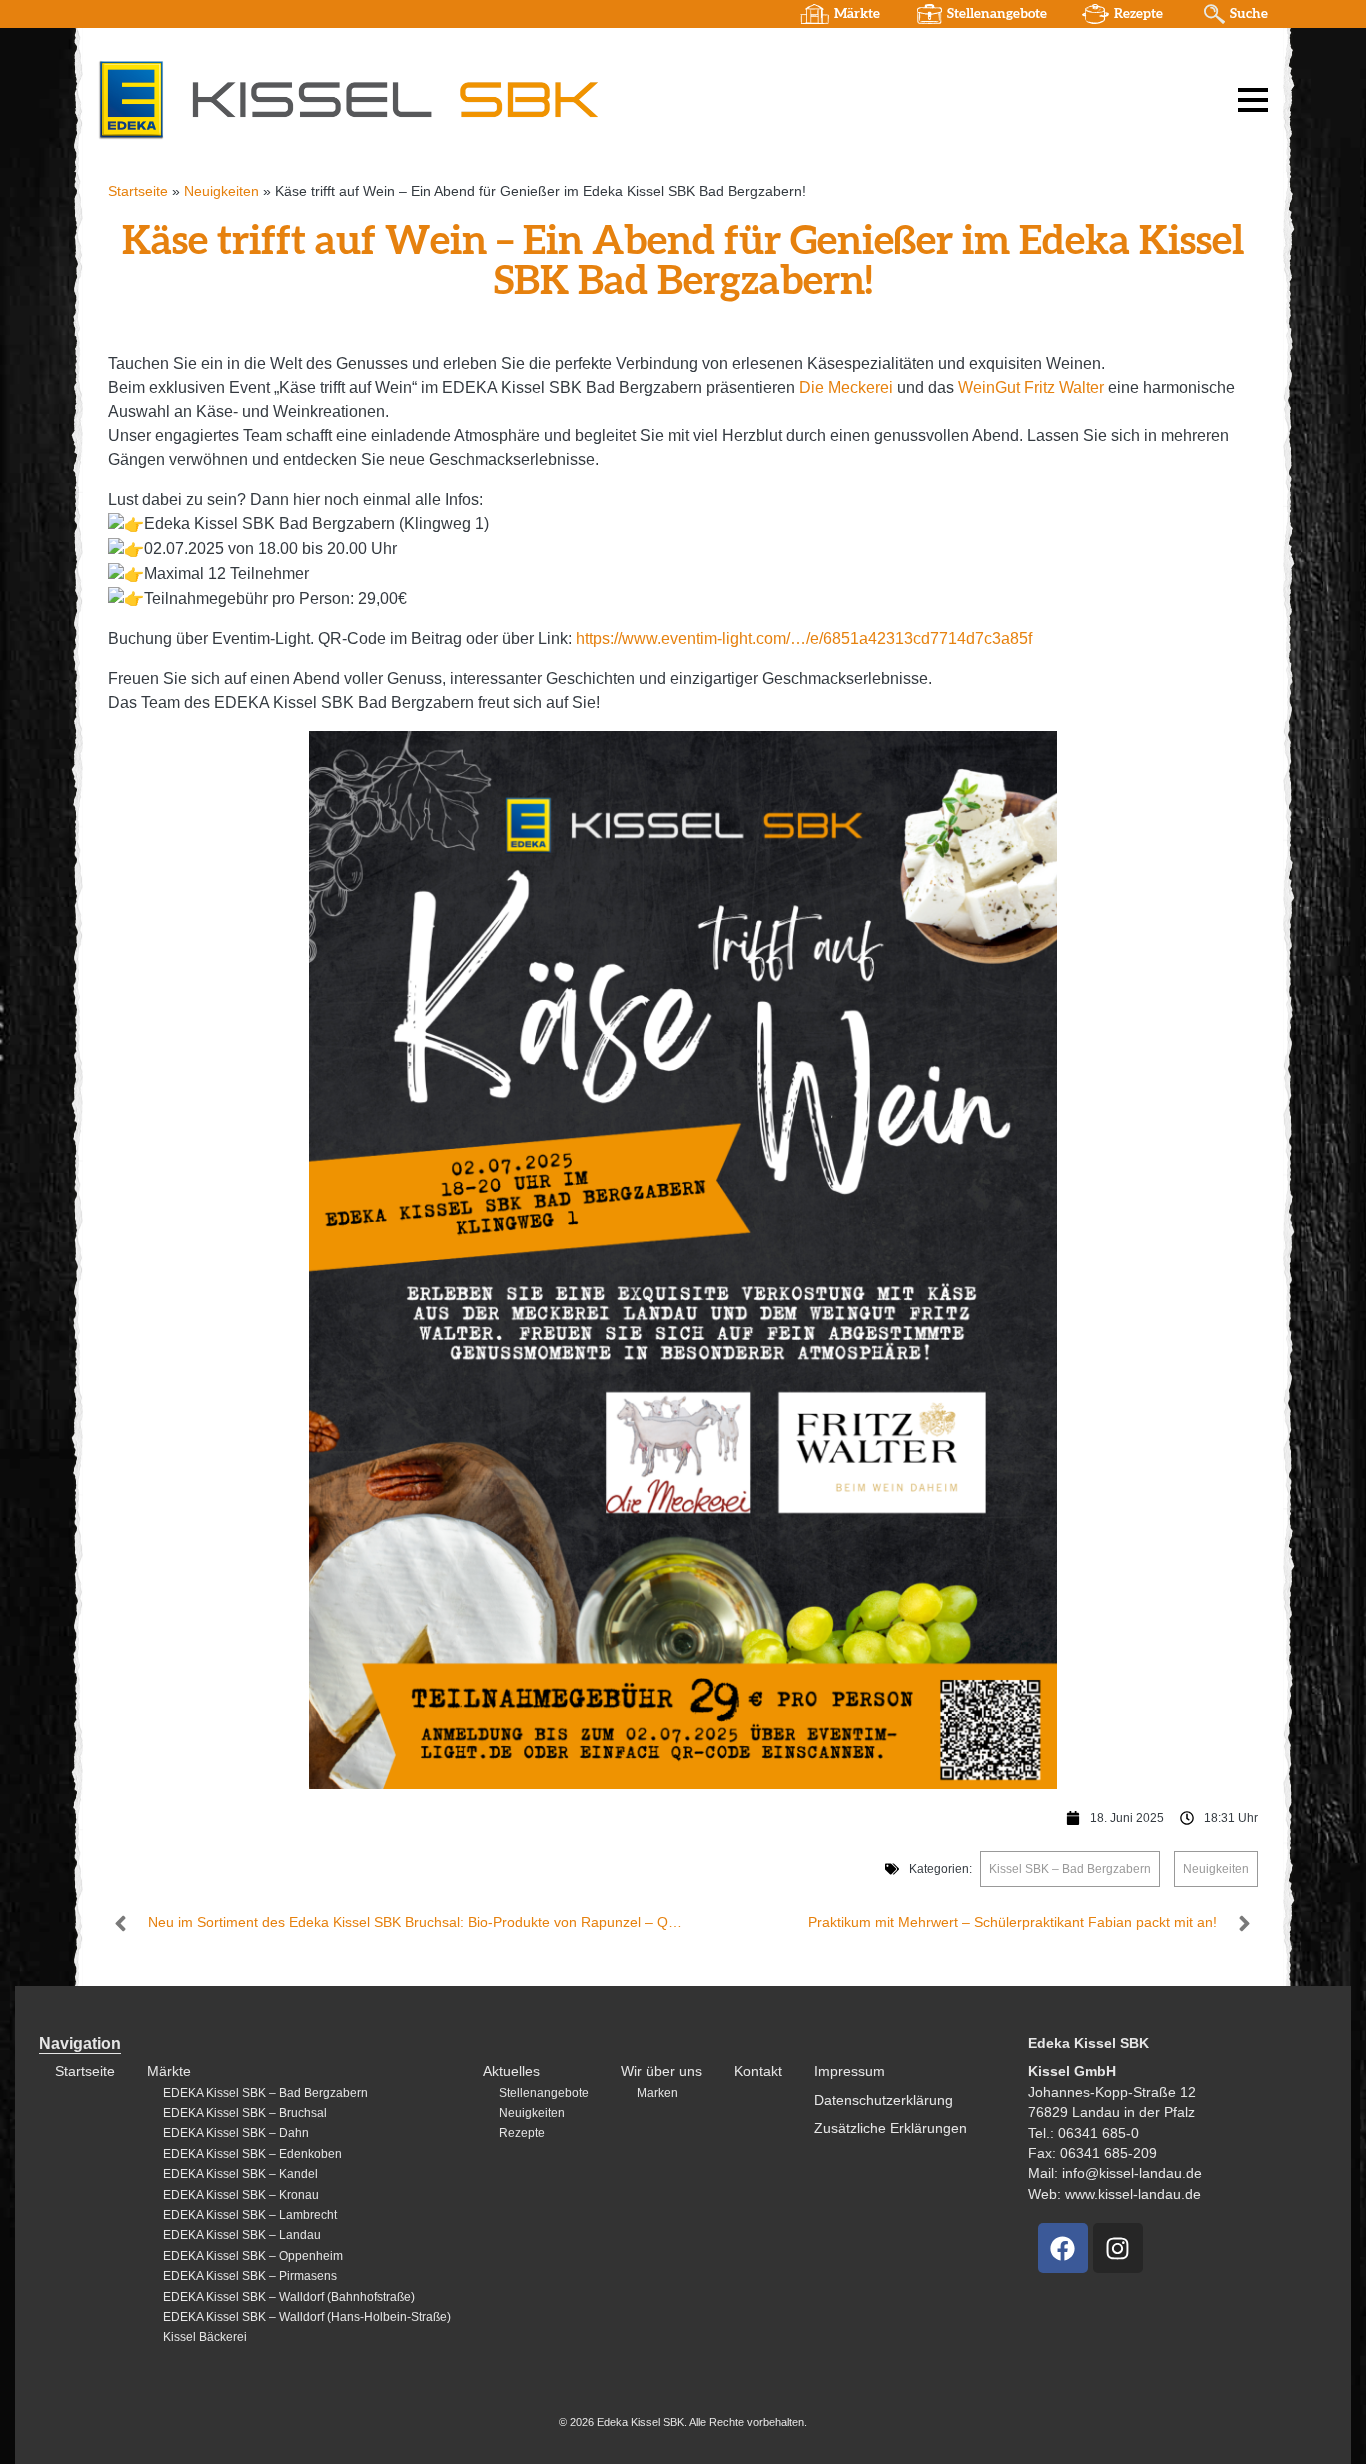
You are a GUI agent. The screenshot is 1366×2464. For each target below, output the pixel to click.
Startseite (138, 191)
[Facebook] (1063, 2248)
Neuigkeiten (221, 191)
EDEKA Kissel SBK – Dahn (236, 2133)
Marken (657, 2093)
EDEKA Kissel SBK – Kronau (241, 2195)
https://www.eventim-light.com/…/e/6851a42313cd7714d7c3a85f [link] (804, 638)
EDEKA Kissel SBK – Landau (242, 2235)
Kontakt (758, 2071)
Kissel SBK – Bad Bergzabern (1070, 1869)
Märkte (857, 14)
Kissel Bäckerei (205, 2337)
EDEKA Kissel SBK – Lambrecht (250, 2215)
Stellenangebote (997, 14)
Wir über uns (661, 2071)
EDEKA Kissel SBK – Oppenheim (253, 2256)
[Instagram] (1118, 2248)
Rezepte (1138, 14)
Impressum (849, 2071)
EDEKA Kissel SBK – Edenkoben (252, 2154)
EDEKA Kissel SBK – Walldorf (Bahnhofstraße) (289, 2297)
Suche (1249, 14)
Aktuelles (511, 2071)
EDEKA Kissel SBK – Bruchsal (245, 2113)
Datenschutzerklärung (883, 2100)
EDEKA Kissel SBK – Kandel (240, 2174)
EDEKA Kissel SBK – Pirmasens (250, 2276)
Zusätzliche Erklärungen (890, 2128)
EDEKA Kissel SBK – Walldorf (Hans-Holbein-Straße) (307, 2317)
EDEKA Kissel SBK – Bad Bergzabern (265, 2093)
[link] (846, 387)
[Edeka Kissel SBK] (348, 99)
